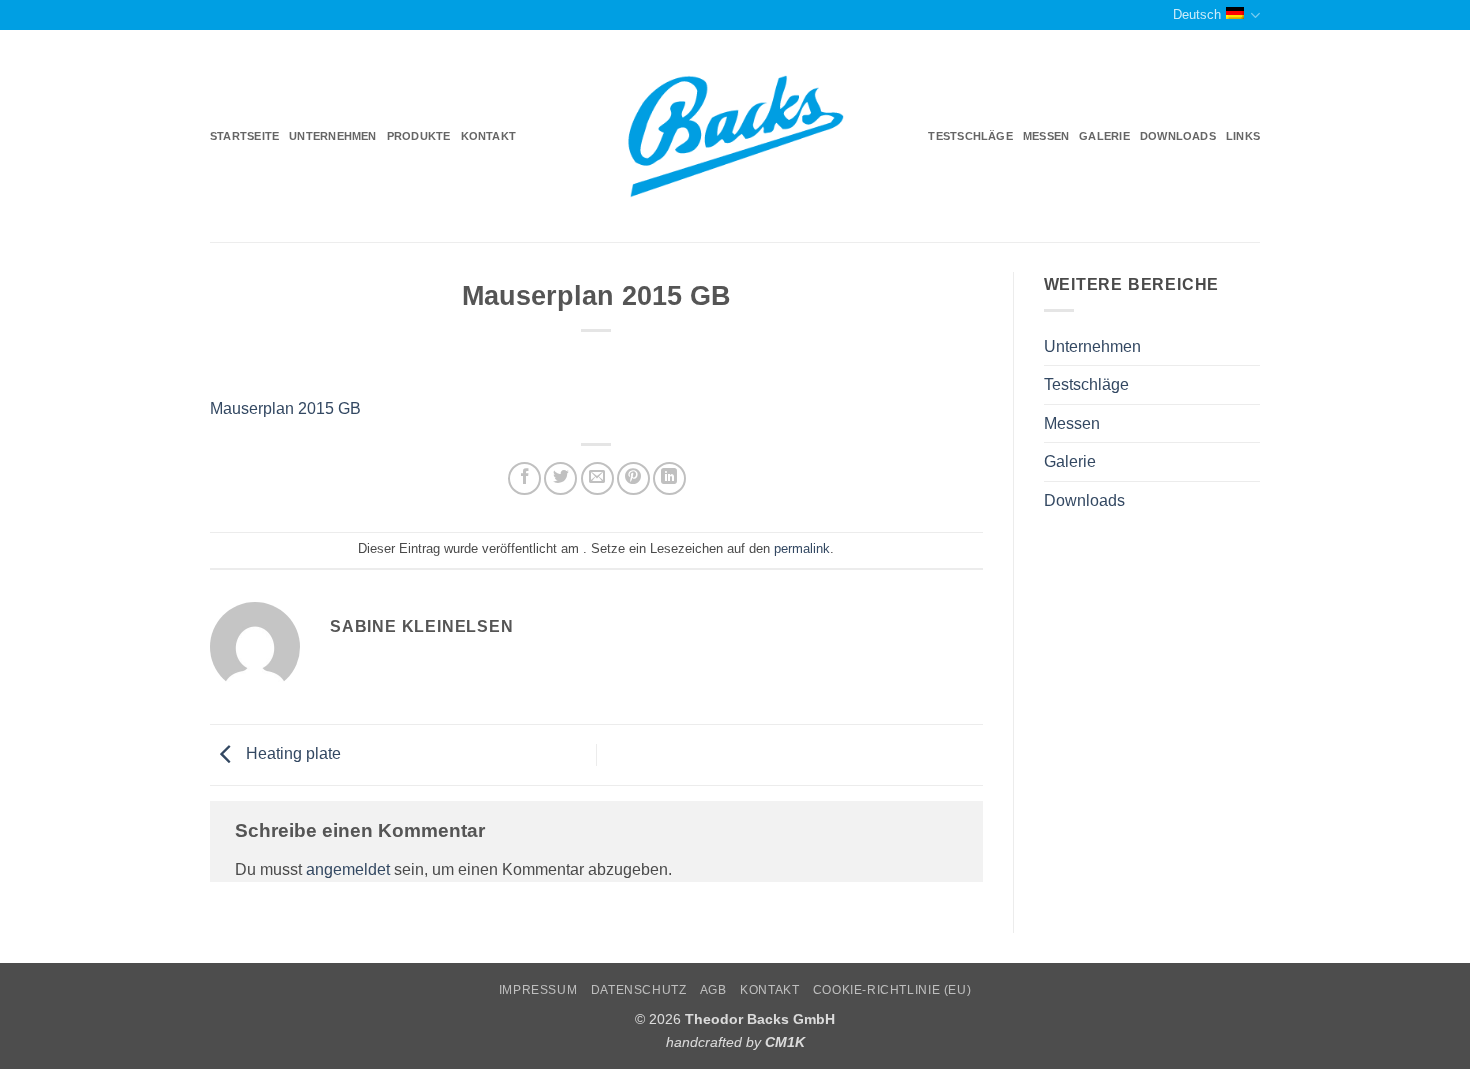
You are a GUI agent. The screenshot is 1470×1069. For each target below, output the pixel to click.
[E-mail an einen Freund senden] (597, 478)
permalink (802, 548)
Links (1243, 136)
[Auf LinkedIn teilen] (669, 478)
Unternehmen (332, 136)
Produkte (419, 136)
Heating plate (291, 753)
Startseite (244, 136)
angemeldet (348, 869)
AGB (713, 990)
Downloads (1178, 136)
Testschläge (970, 136)
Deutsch (1197, 14)
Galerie (1104, 136)
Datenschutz (639, 990)
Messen (1046, 136)
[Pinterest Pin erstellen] (633, 478)
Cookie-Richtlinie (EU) (892, 990)
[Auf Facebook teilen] (524, 478)
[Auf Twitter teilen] (560, 478)
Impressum (538, 990)
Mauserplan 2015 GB (285, 408)
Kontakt (489, 136)
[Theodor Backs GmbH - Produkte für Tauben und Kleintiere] (735, 137)
